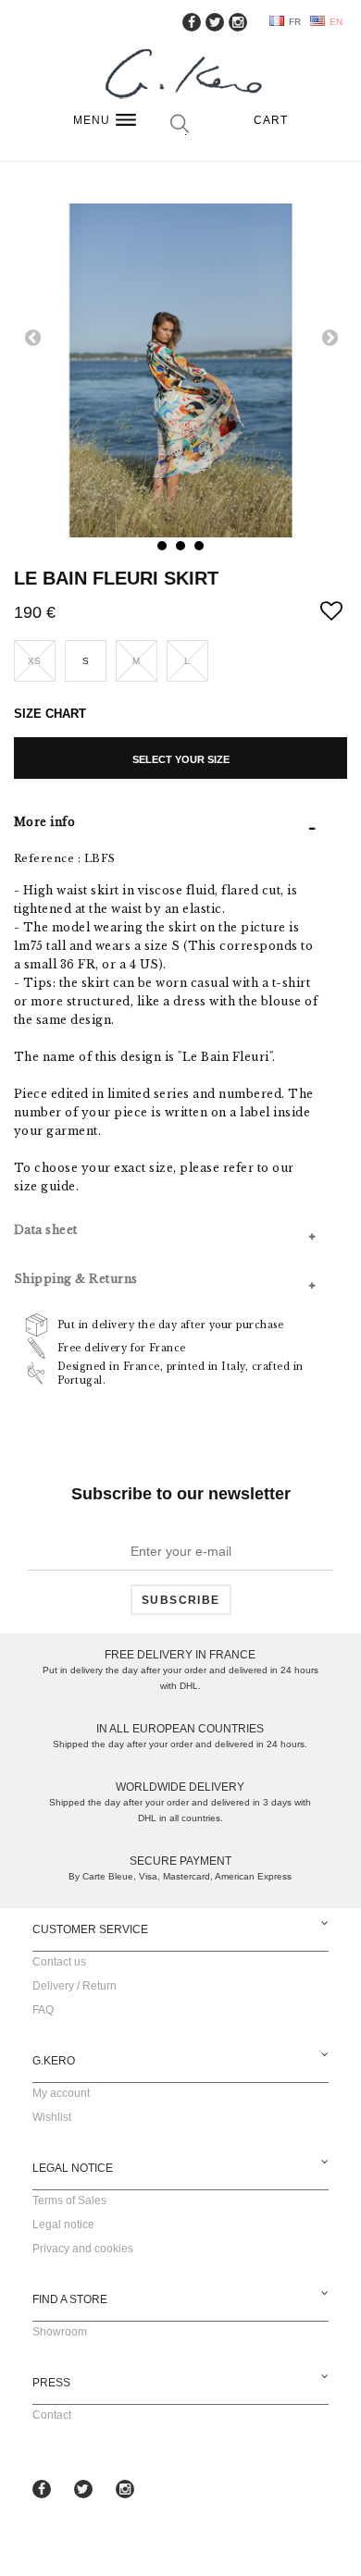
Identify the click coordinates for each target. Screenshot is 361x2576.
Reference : (48, 858)
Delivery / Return (75, 1986)
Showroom (60, 2332)
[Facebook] (192, 22)
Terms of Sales (69, 2200)
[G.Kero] (180, 75)
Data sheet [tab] (46, 1230)
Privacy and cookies (83, 2249)
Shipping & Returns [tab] (76, 1279)
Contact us (59, 1962)
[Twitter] (215, 22)
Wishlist (52, 2117)
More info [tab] (45, 822)
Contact (52, 2415)
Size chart (50, 714)
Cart (271, 120)
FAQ (43, 2010)
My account (61, 2093)
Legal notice (63, 2225)
